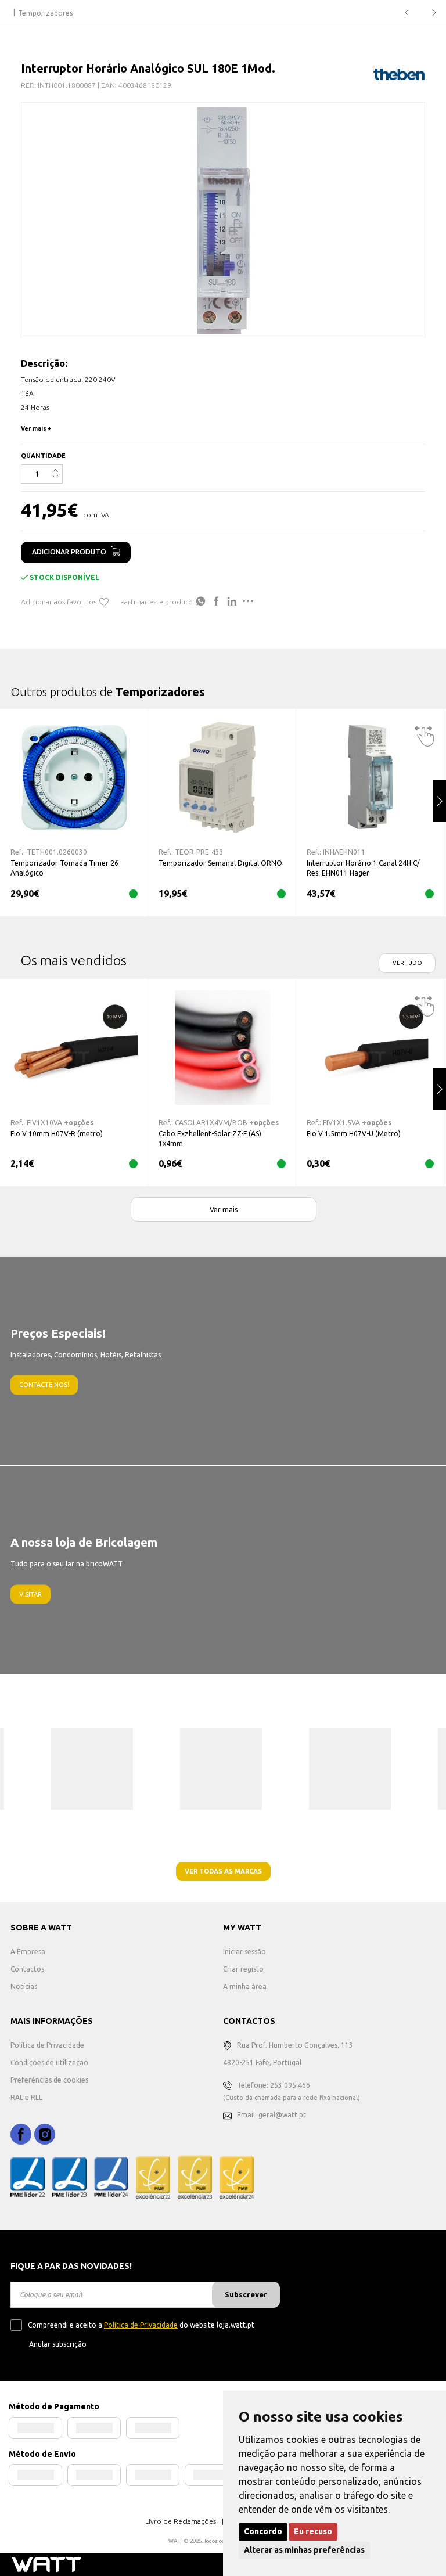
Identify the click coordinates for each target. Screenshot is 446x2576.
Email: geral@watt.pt (271, 2115)
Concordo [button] (263, 2531)
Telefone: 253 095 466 (274, 2085)
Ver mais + (36, 429)
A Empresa (28, 1952)
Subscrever (246, 2294)
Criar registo (243, 1969)
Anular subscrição (58, 2344)
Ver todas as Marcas (223, 1871)
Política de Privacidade (47, 2045)
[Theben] (399, 74)
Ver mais (224, 1210)
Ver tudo (407, 963)
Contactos (27, 1969)
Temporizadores (45, 13)
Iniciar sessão (244, 1952)
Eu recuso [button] (313, 2531)
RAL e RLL (26, 2097)
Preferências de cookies (49, 2080)
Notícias (24, 1986)
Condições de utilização (49, 2062)
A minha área (245, 1986)
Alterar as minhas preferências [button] (304, 2550)
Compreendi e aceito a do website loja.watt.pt (141, 2325)
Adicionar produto (69, 552)
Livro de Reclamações (181, 2521)
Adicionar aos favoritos (59, 602)
